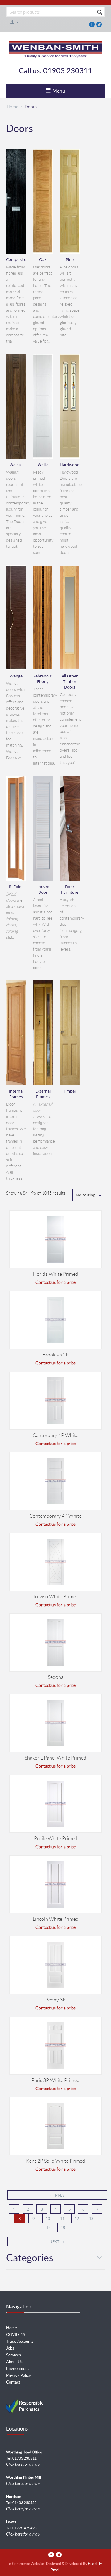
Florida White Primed (55, 1274)
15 (63, 2228)
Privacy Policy (18, 2375)
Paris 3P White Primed (55, 2080)
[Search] (100, 12)
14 (48, 2228)
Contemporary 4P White (55, 1516)
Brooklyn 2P (56, 1355)
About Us (14, 2362)
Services (14, 2355)
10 (48, 2218)
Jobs (10, 2348)
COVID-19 (16, 2335)
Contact (13, 2382)
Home (12, 107)
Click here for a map (23, 2464)
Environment (18, 2369)
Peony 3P (55, 2000)
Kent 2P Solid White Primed (55, 2161)
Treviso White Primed (56, 1597)
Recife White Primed (56, 1838)
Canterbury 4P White (55, 1435)
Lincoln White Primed (56, 1919)
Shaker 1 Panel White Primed (55, 1758)
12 (77, 2218)
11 (62, 2218)
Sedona (56, 1677)
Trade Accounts (20, 2341)
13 (91, 2218)
